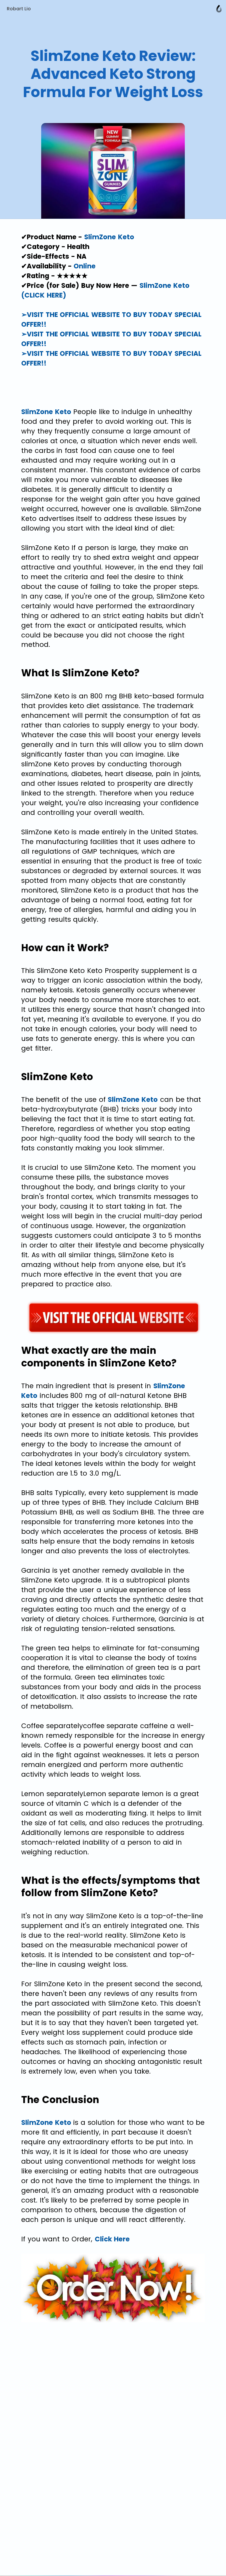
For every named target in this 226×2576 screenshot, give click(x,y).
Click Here (112, 2239)
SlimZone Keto (109, 237)
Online (85, 266)
